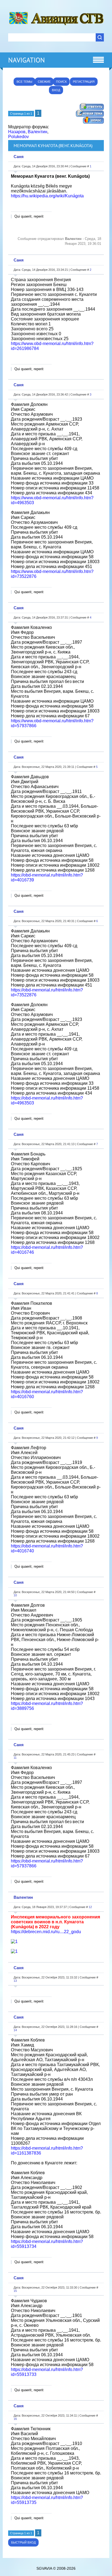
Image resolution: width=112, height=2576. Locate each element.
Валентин (38, 132)
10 (15, 1595)
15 (15, 2291)
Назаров (17, 132)
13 (15, 1981)
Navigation (27, 60)
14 (15, 2030)
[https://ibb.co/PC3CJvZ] (14, 1941)
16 (15, 2419)
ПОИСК (61, 82)
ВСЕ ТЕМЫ (24, 82)
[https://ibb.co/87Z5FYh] (14, 1951)
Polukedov (18, 137)
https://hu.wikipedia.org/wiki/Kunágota (47, 196)
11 (15, 1758)
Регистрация (84, 82)
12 (90, 1907)
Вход (56, 90)
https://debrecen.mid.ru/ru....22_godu (46, 1932)
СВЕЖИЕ (44, 82)
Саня (19, 157)
